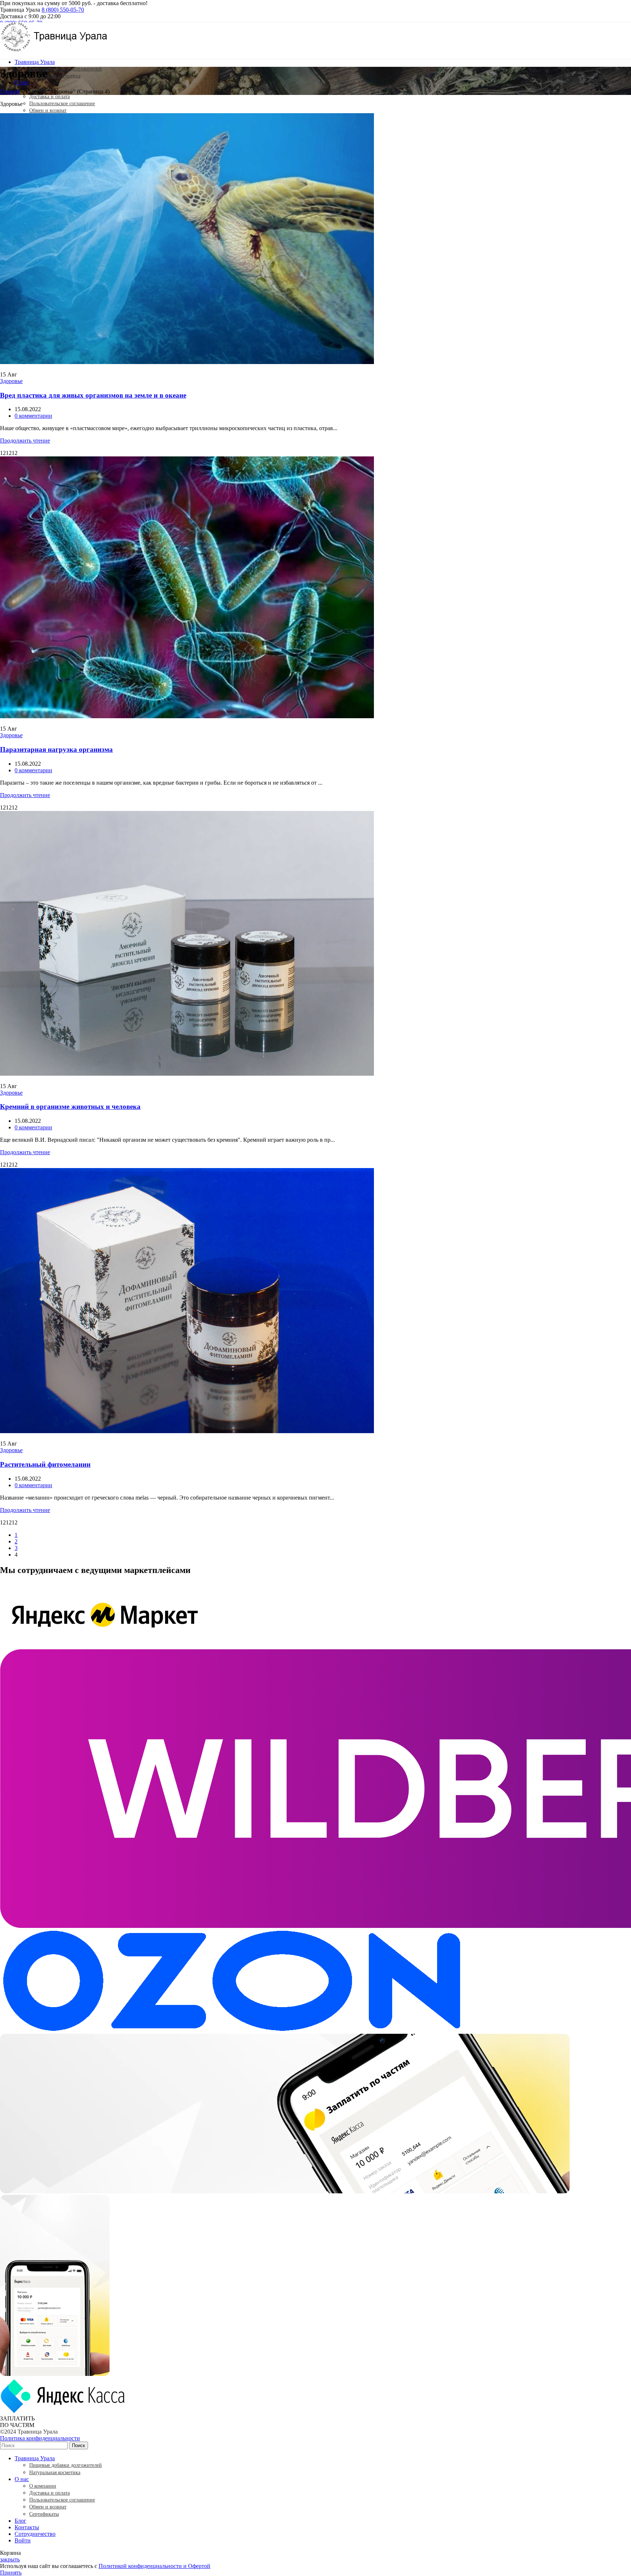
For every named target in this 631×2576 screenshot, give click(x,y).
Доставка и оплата (49, 97)
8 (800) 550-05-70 (63, 10)
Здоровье (11, 381)
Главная (10, 91)
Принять (11, 2573)
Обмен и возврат (48, 110)
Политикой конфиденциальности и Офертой (154, 2566)
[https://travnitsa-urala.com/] (55, 49)
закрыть (10, 2559)
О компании (43, 2486)
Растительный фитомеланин (45, 1464)
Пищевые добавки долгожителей (66, 69)
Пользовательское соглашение (62, 104)
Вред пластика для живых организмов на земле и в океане (93, 395)
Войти (23, 2540)
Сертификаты (44, 2514)
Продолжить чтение (25, 441)
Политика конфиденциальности (40, 2438)
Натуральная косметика (55, 76)
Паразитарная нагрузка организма (56, 749)
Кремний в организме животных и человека (70, 1107)
